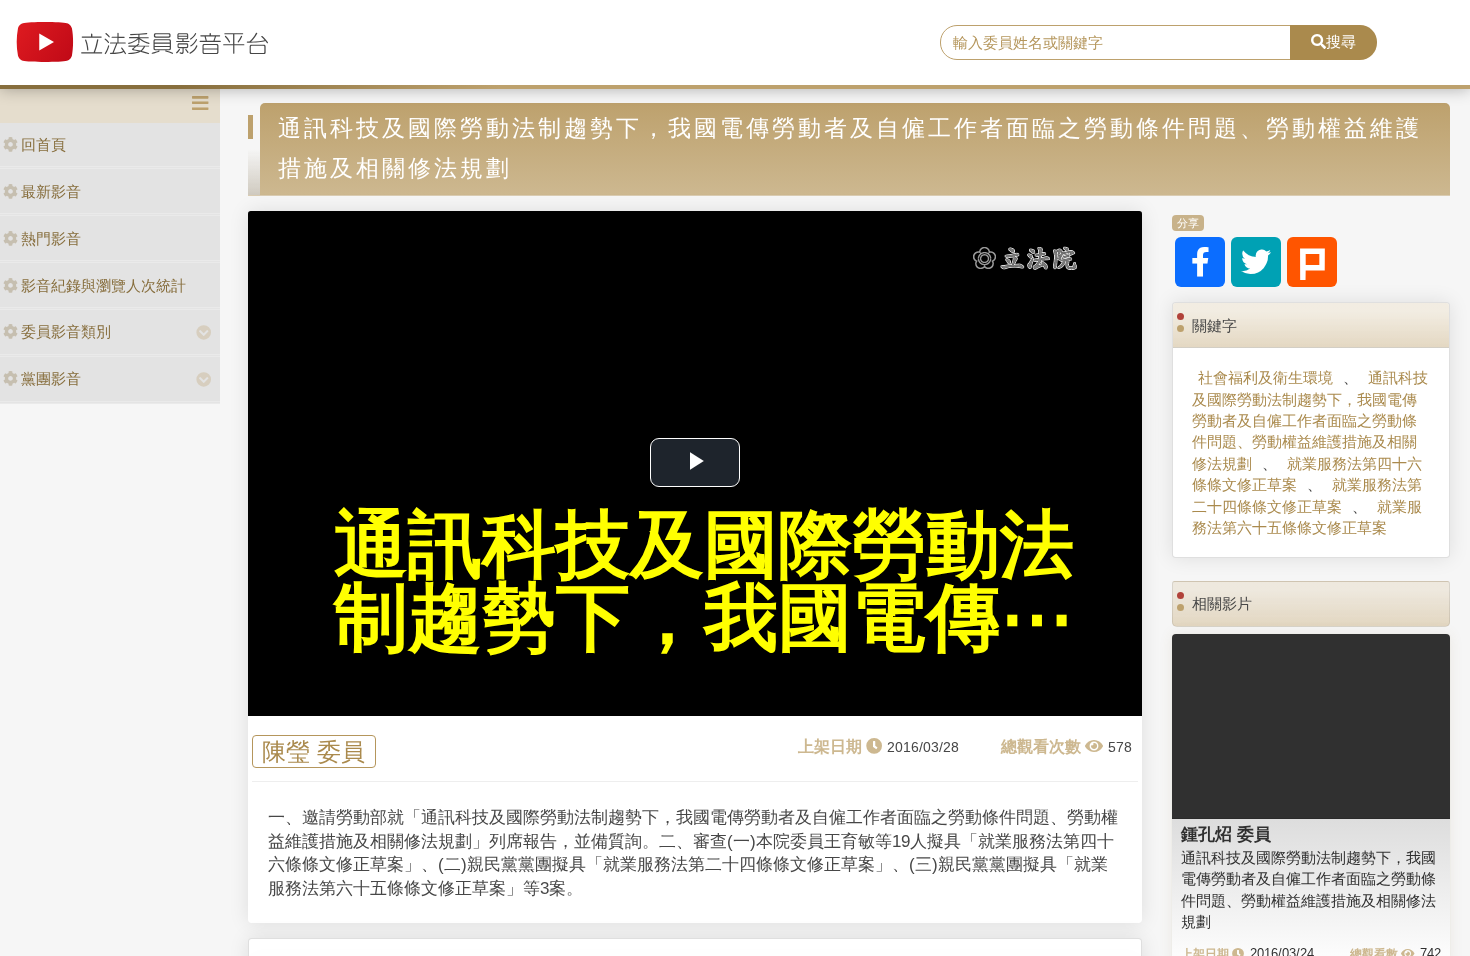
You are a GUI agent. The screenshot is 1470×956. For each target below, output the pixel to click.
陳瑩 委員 (313, 751)
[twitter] (1256, 262)
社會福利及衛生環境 (1265, 377)
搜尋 (1341, 41)
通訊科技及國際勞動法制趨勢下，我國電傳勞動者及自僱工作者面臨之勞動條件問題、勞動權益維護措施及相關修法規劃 (1310, 420)
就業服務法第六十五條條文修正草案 (1307, 517)
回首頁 (43, 144)
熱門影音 (51, 238)
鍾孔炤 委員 (1226, 834)
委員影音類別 (66, 331)
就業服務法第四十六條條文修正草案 (1307, 474)
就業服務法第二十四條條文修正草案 (1307, 495)
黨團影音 (51, 378)
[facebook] (1200, 262)
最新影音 (51, 191)
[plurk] (1312, 262)
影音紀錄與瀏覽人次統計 (103, 285)
